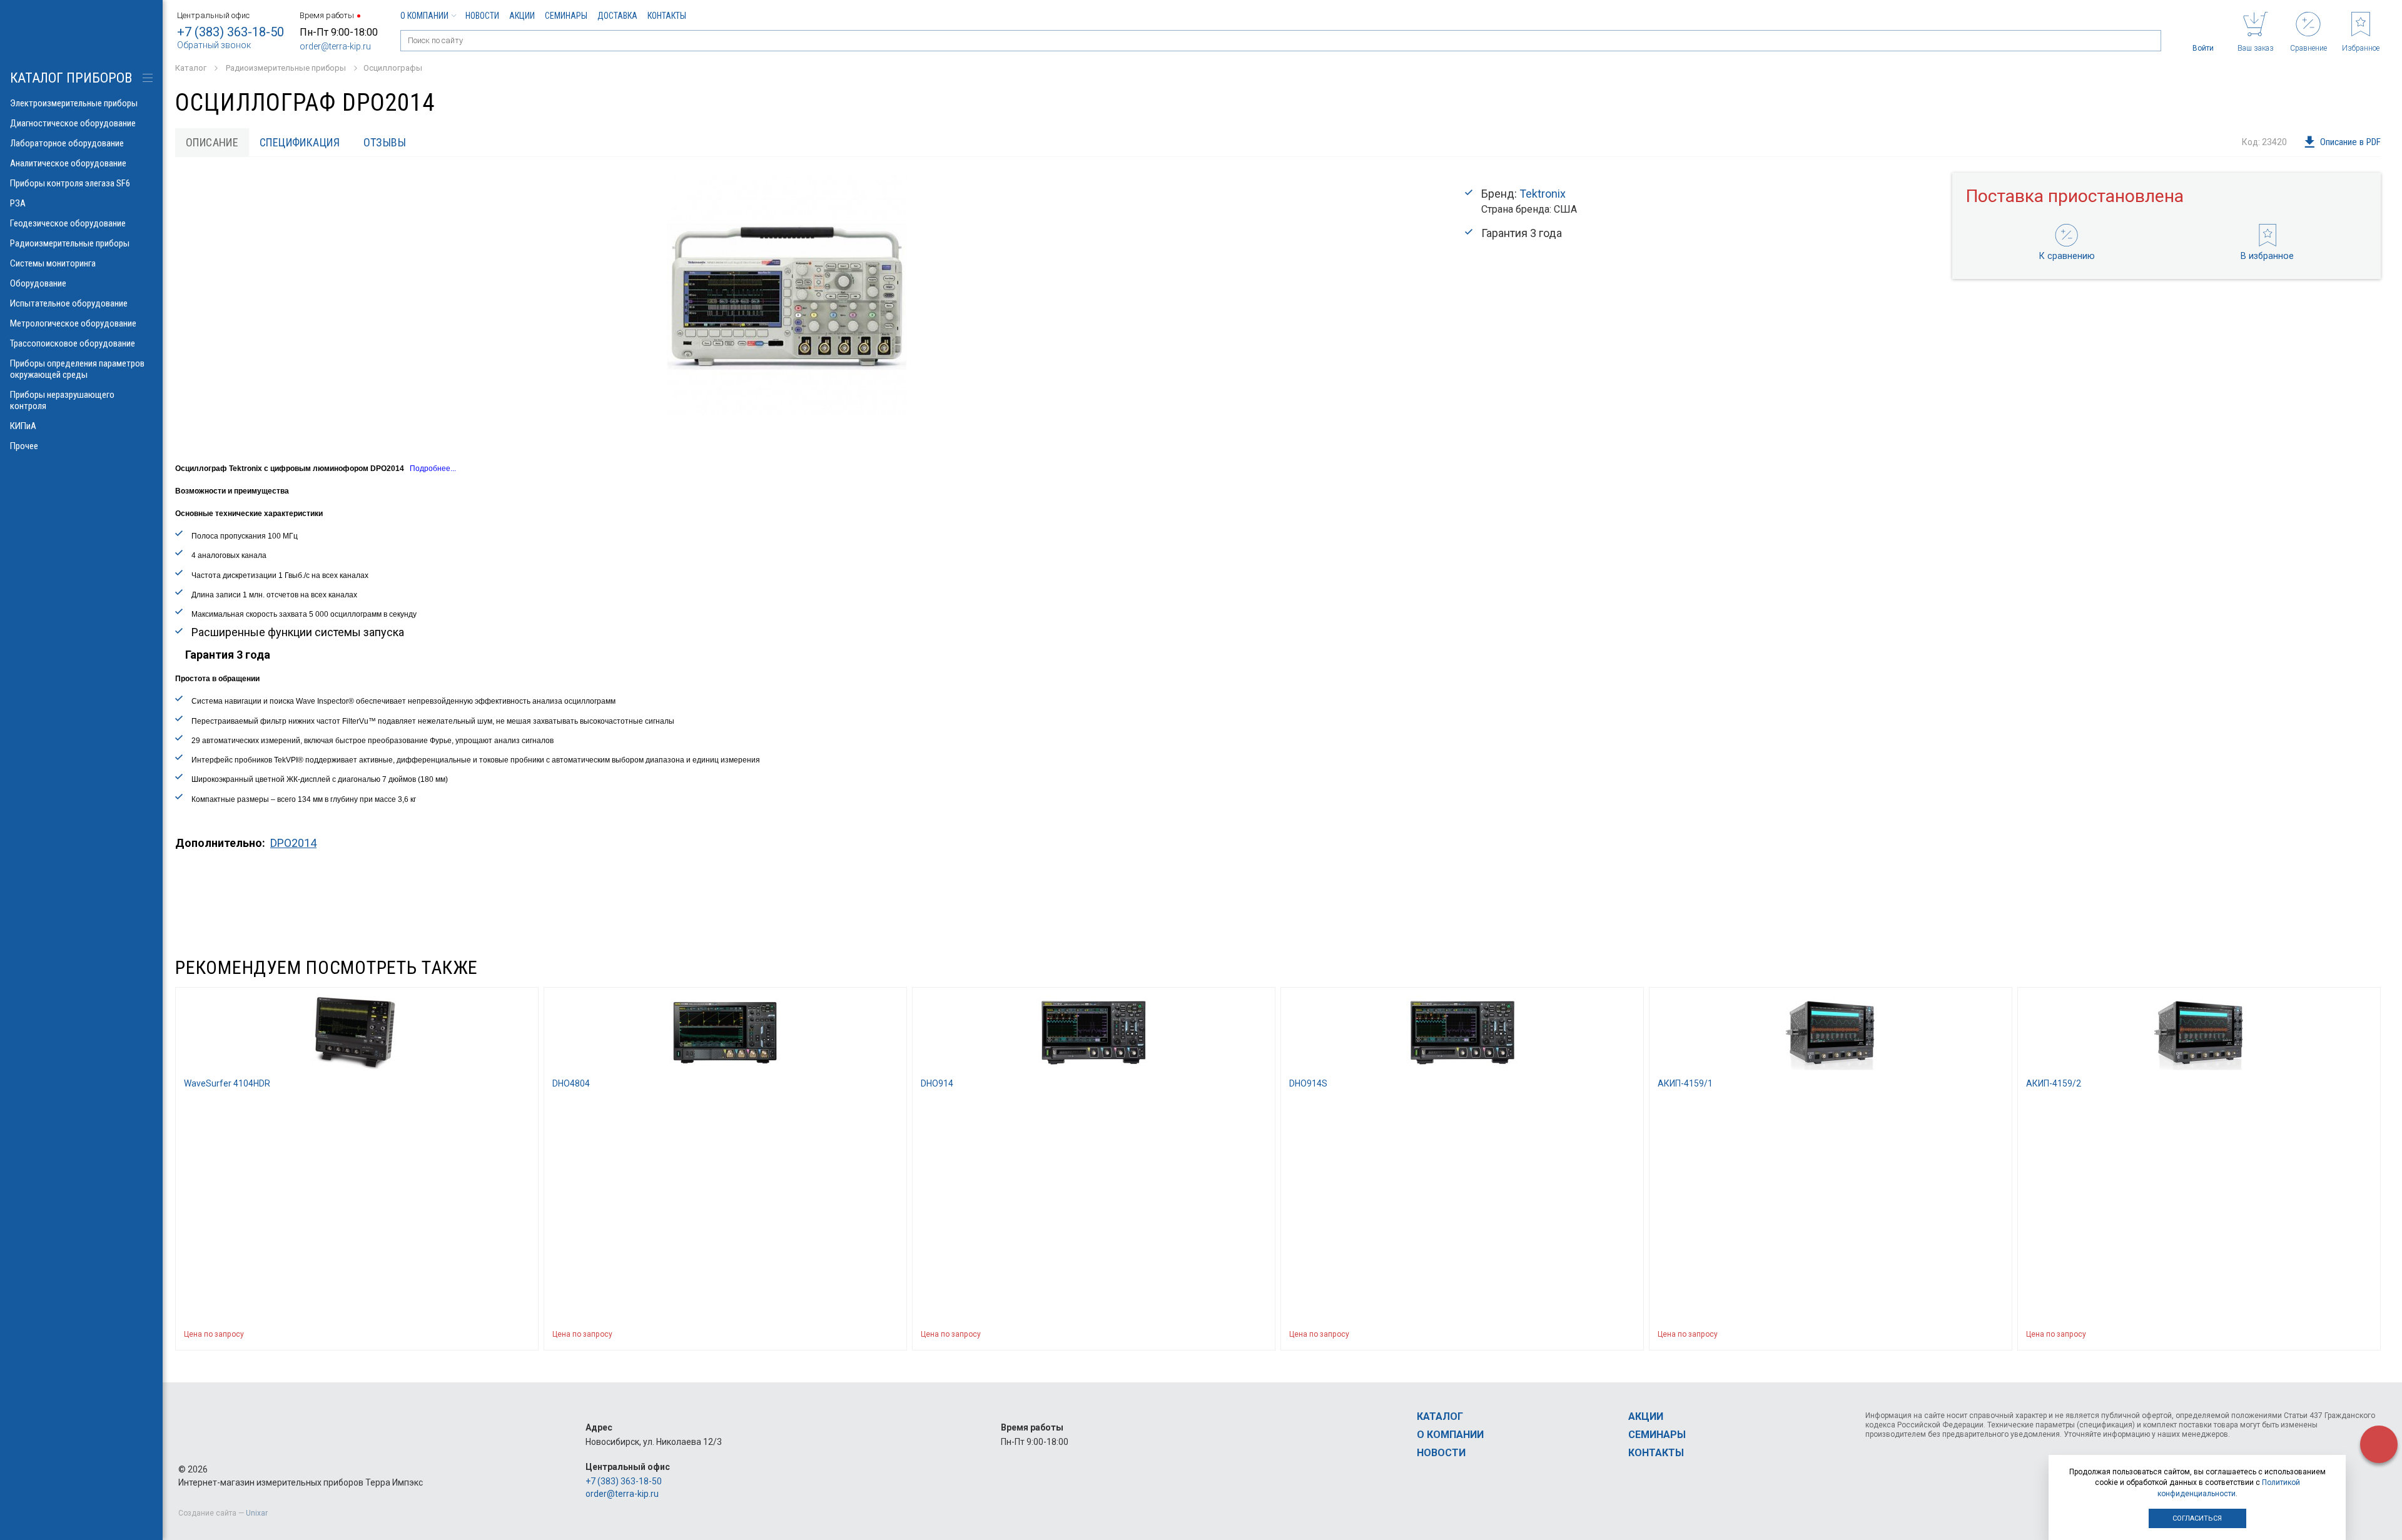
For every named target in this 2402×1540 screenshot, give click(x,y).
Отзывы (385, 142)
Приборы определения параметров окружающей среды (77, 369)
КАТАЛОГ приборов (71, 78)
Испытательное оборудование (69, 303)
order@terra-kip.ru (335, 46)
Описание (212, 142)
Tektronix (1543, 194)
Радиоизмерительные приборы (70, 243)
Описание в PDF (2350, 142)
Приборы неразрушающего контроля (62, 400)
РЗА (18, 203)
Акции (522, 16)
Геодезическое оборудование (68, 223)
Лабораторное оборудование (67, 143)
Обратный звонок (214, 45)
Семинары (566, 16)
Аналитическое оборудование (68, 163)
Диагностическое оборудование (73, 123)
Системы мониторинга (53, 263)
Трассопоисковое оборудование (73, 343)
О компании (424, 16)
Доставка (617, 16)
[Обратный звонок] (2379, 1444)
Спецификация (300, 142)
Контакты (667, 16)
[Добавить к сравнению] (499, 1334)
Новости (482, 16)
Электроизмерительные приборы (74, 103)
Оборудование (38, 283)
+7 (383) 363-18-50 (231, 32)
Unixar (257, 1513)
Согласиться (2197, 1518)
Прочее (24, 446)
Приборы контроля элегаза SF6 (70, 183)
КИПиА (23, 426)
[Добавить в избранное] (523, 1334)
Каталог (1440, 1416)
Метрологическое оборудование (73, 323)
